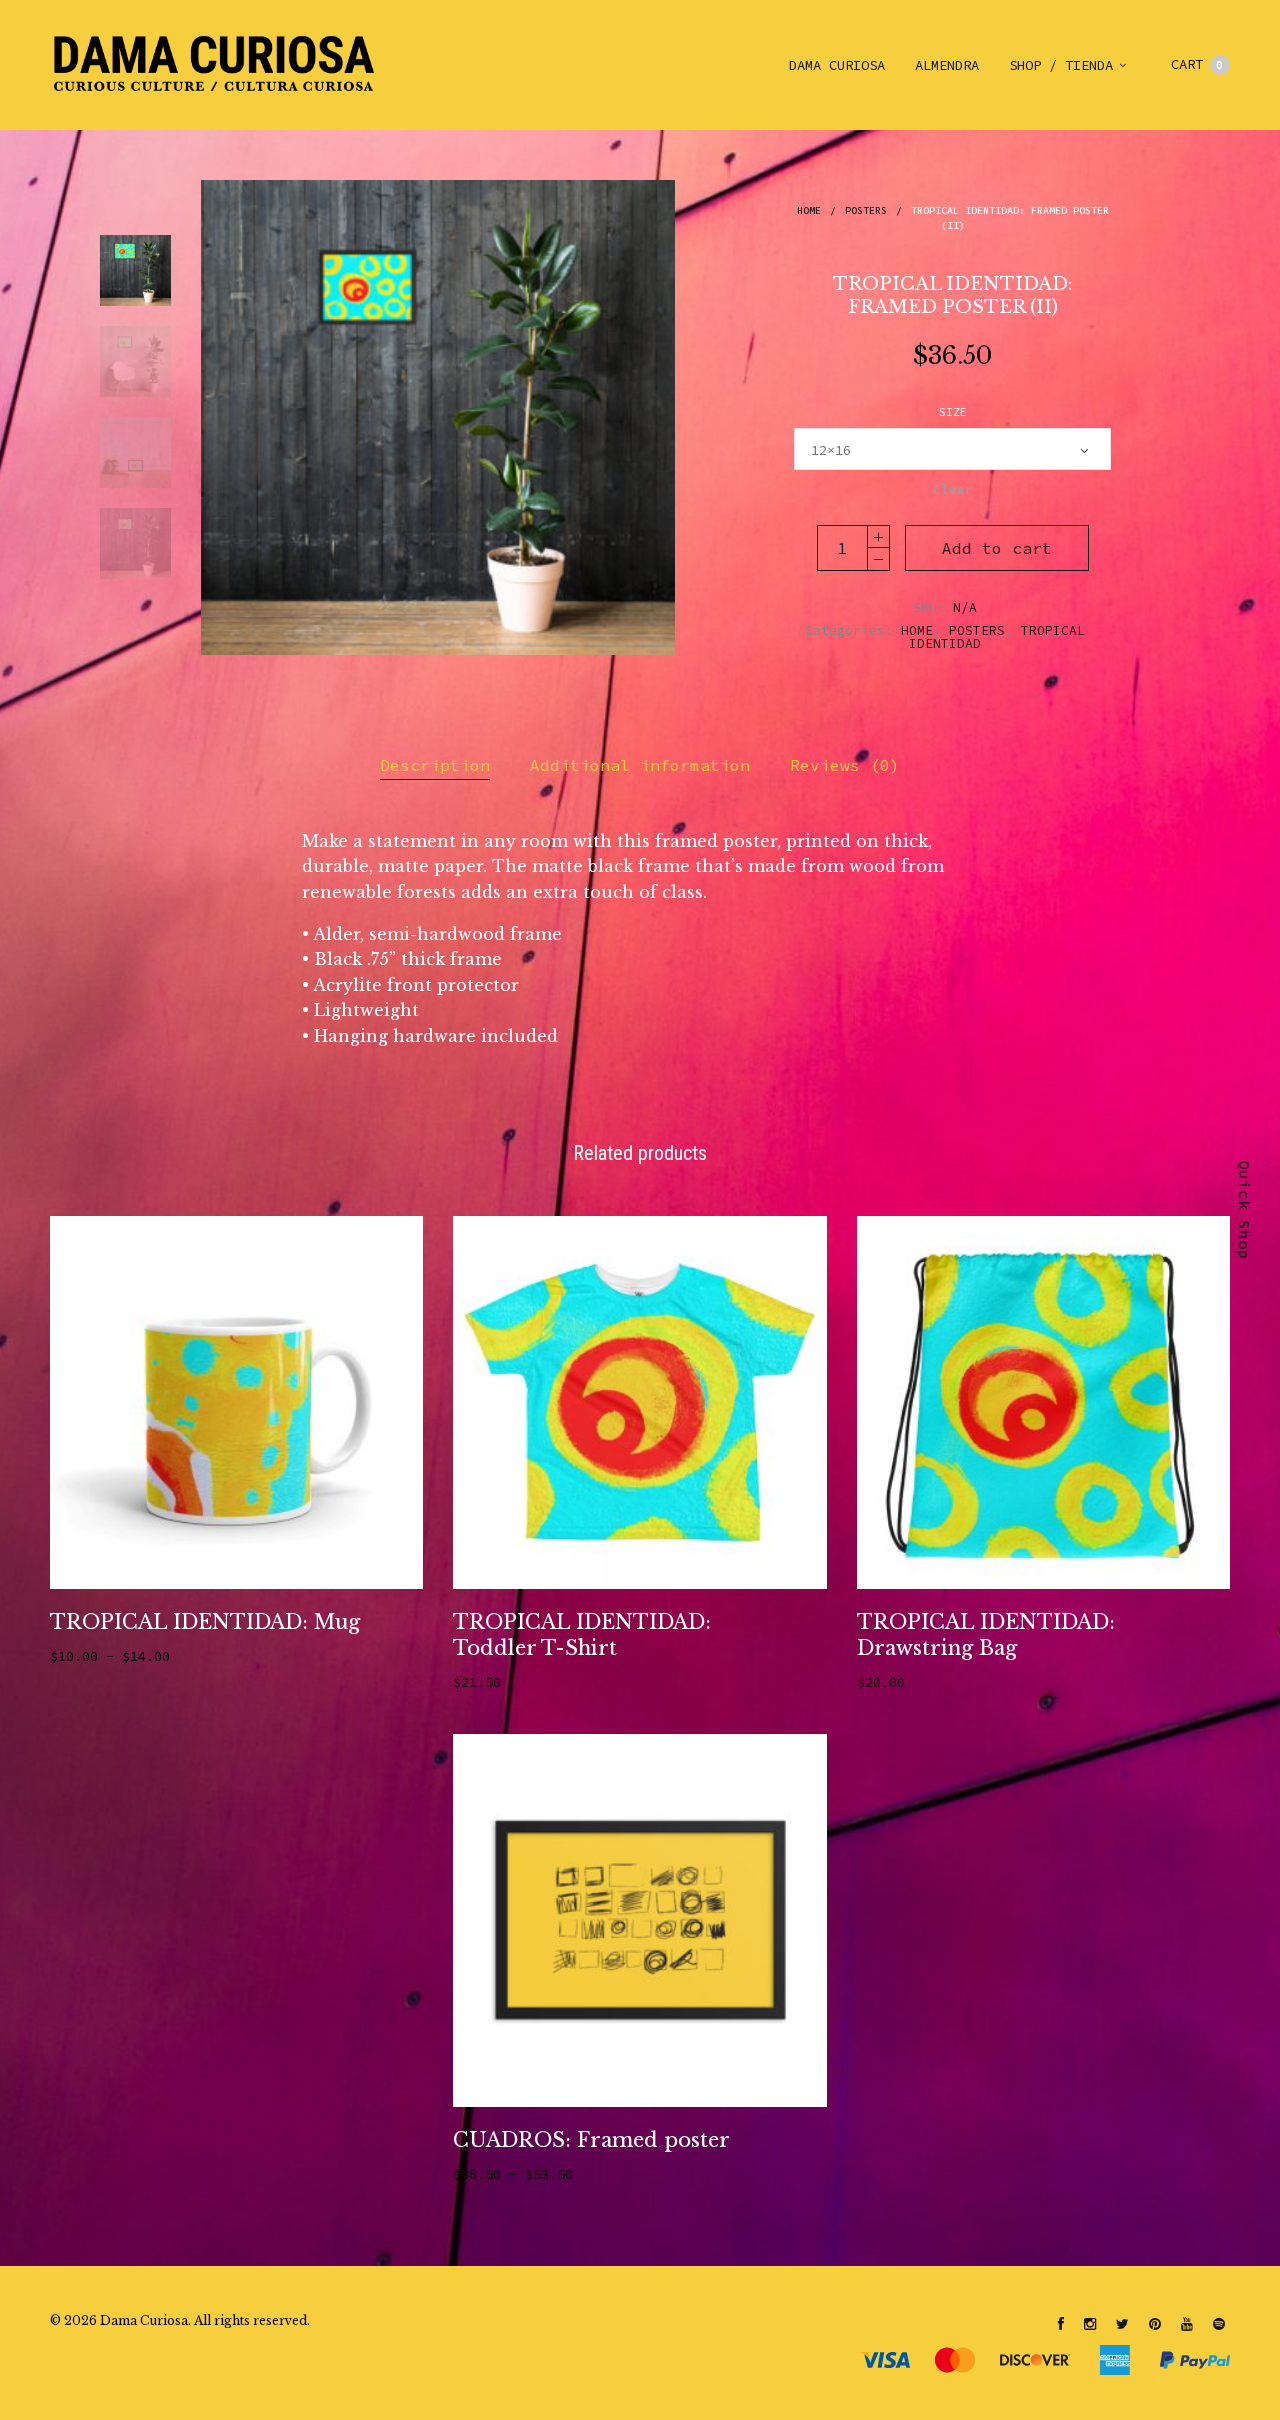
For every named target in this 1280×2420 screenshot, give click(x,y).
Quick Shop (1245, 1210)
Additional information (640, 765)
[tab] (435, 766)
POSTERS (866, 210)
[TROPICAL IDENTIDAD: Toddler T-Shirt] (639, 1402)
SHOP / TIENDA (1061, 65)
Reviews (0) (845, 765)
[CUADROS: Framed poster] (639, 1920)
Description (435, 765)
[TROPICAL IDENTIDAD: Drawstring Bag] (1043, 1402)
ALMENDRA (947, 65)
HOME (917, 630)
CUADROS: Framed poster (591, 2140)
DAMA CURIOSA (837, 65)
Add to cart (997, 548)
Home (809, 210)
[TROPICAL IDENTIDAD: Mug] (236, 1402)
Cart (1197, 64)
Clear (953, 489)
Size (953, 412)
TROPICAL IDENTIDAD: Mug (205, 1622)
